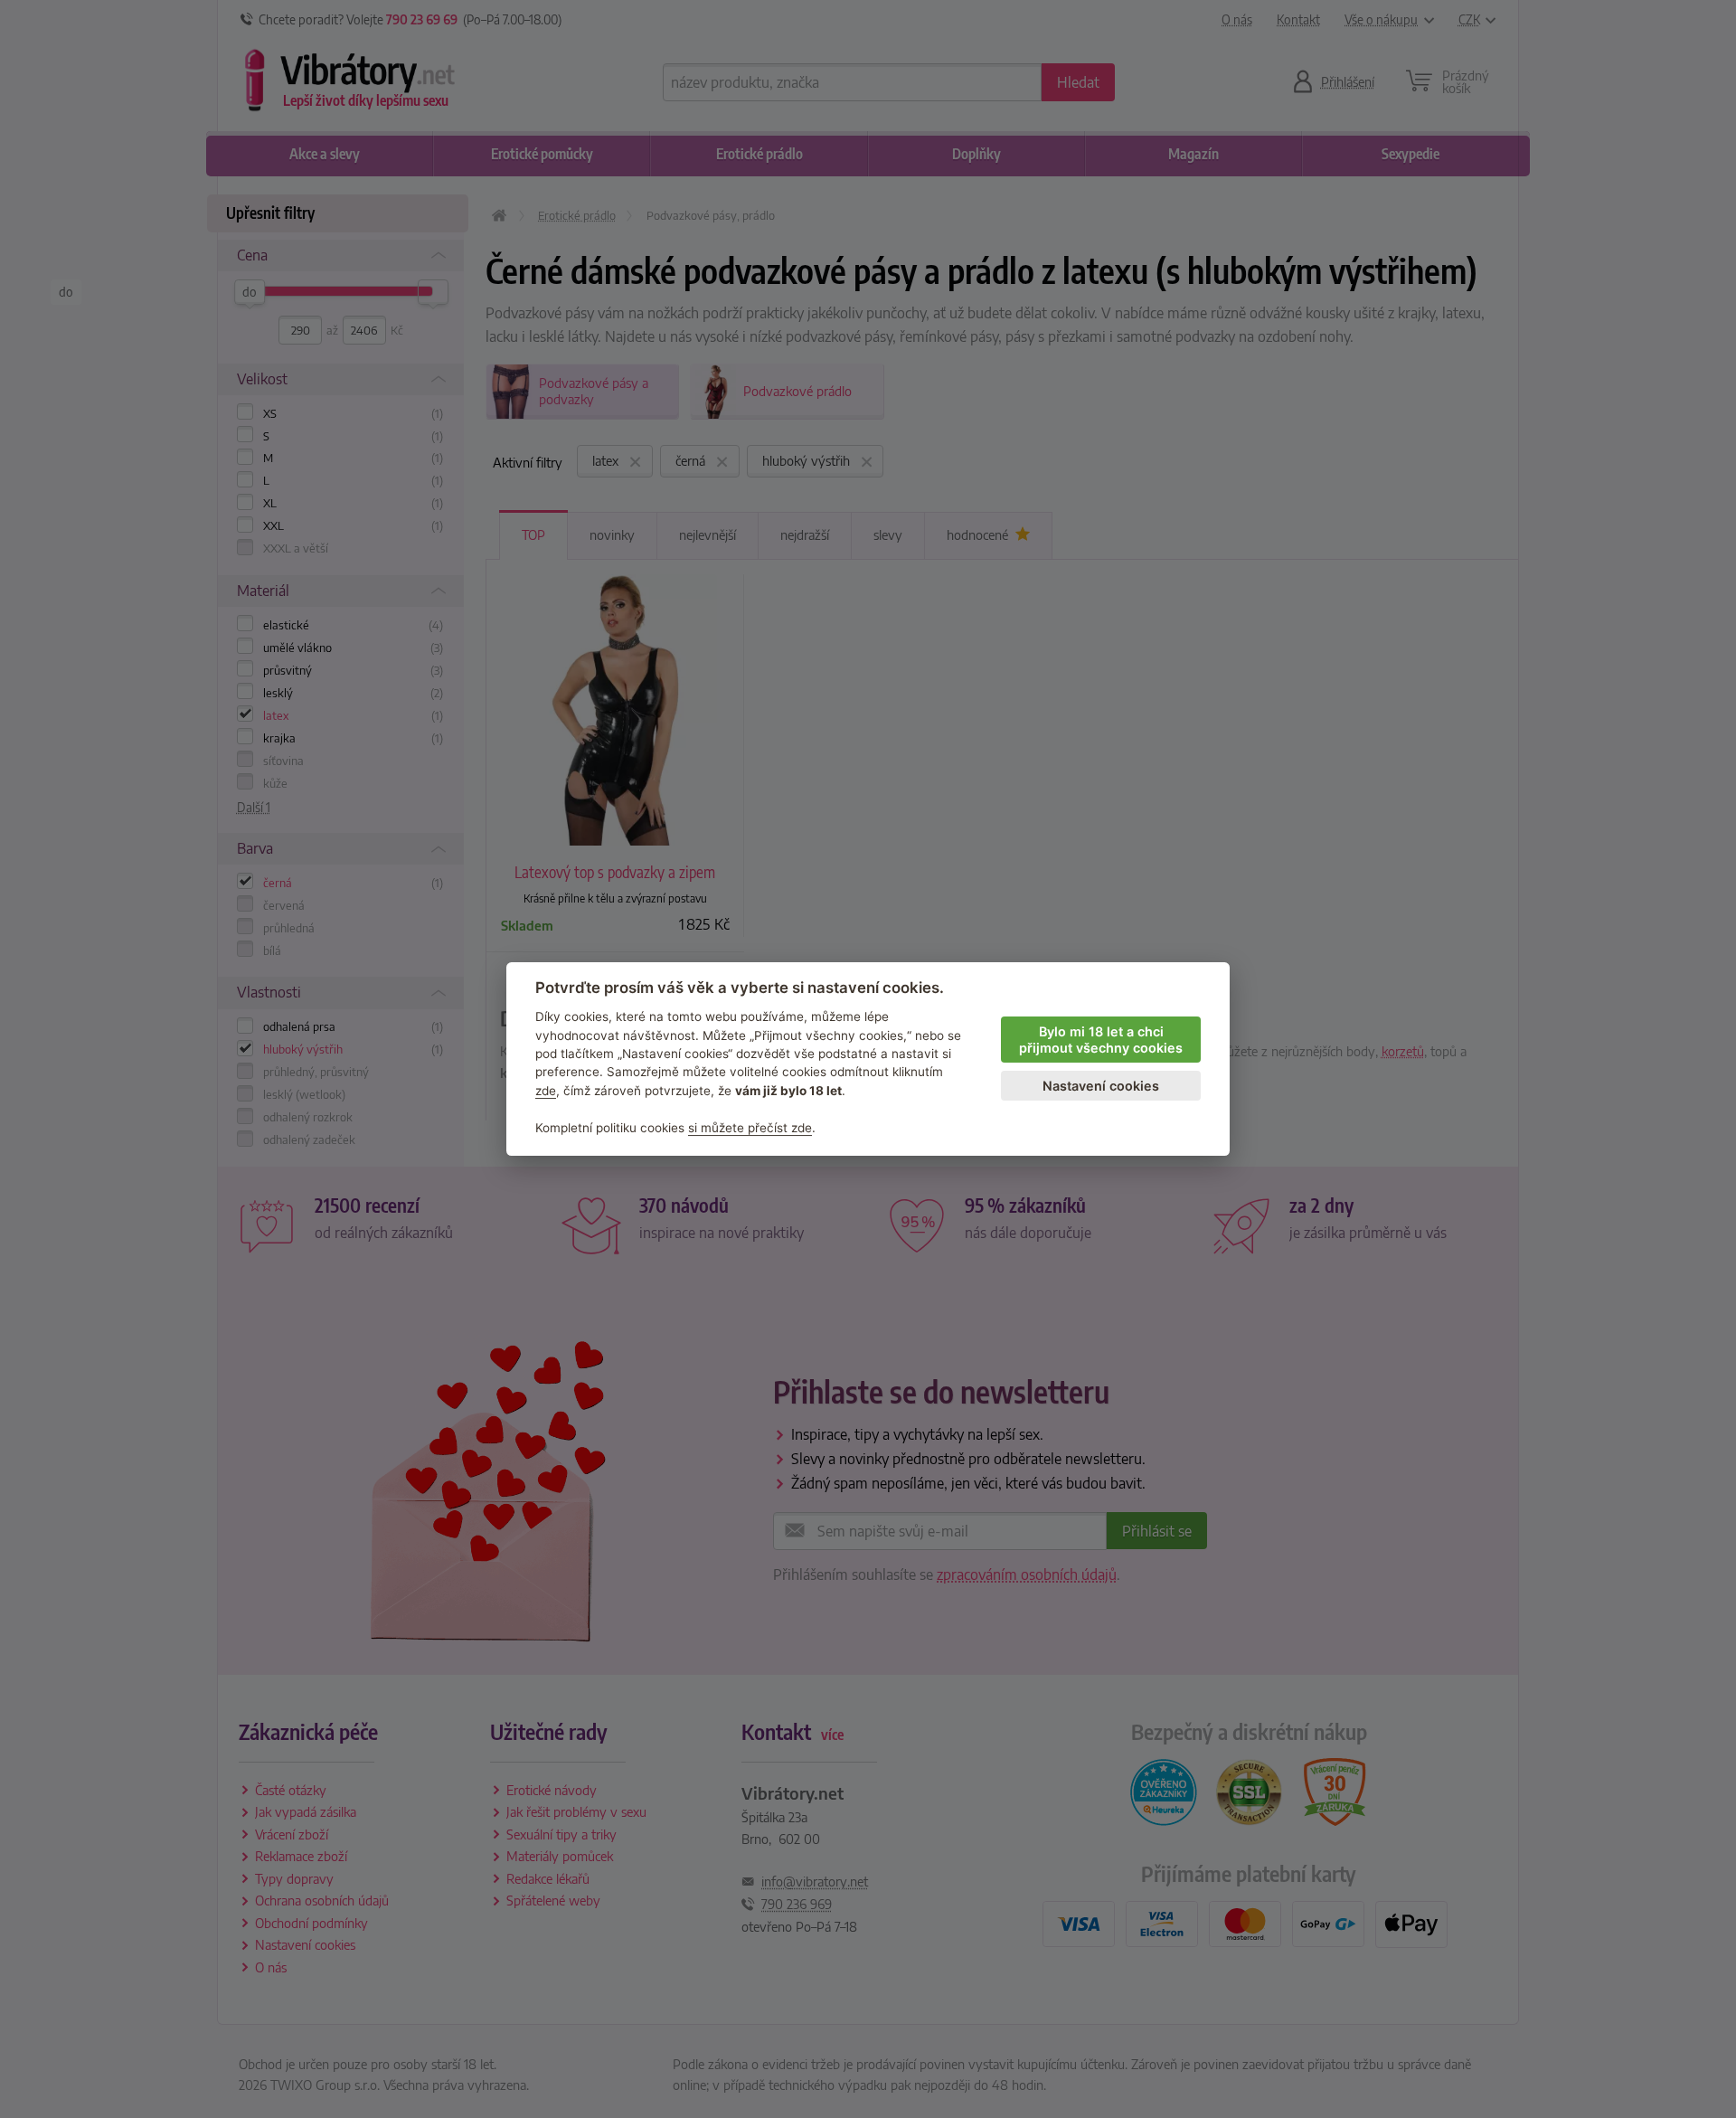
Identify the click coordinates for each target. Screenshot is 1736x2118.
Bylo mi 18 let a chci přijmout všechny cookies (1101, 1040)
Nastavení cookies (1101, 1086)
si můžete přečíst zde (750, 1128)
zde (546, 1091)
